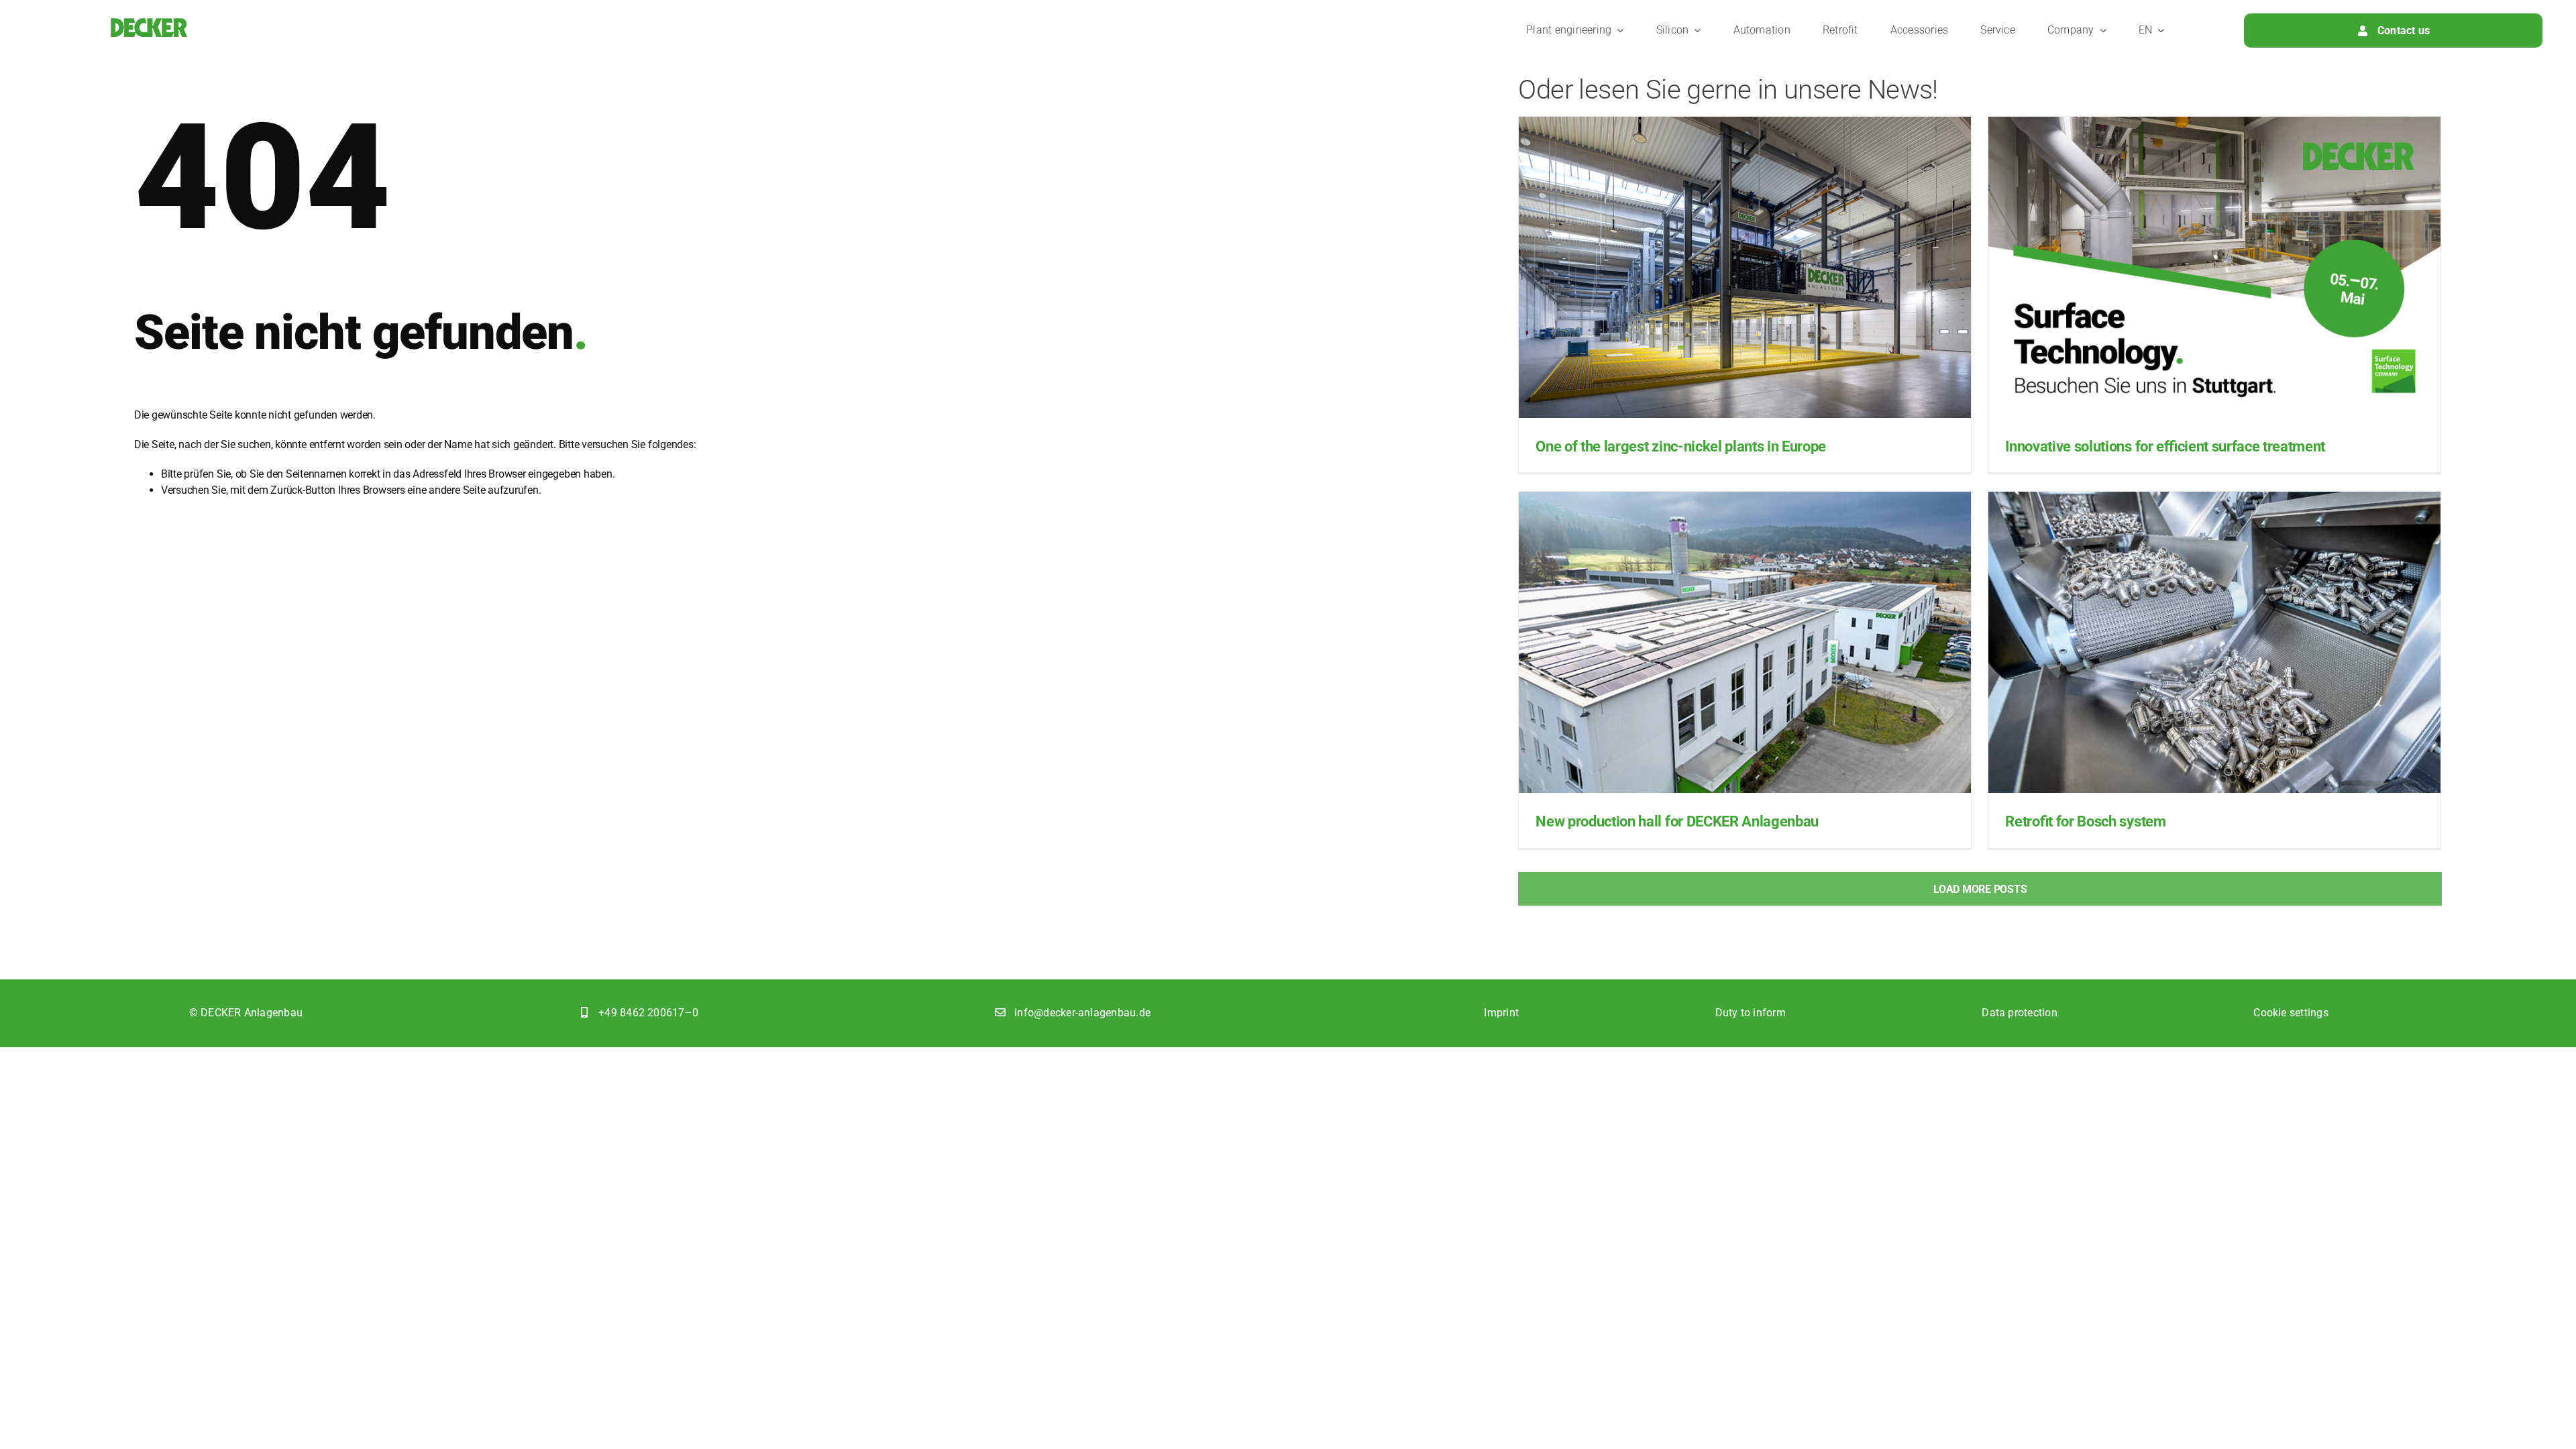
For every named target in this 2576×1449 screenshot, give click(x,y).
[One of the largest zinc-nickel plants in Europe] (1745, 267)
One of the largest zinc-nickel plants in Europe (1681, 446)
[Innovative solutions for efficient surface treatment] (2214, 267)
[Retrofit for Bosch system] (2214, 642)
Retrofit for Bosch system (2085, 821)
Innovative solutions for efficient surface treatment (2165, 446)
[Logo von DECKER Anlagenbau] (149, 23)
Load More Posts (1980, 889)
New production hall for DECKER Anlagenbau (1677, 821)
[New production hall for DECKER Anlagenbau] (1745, 642)
